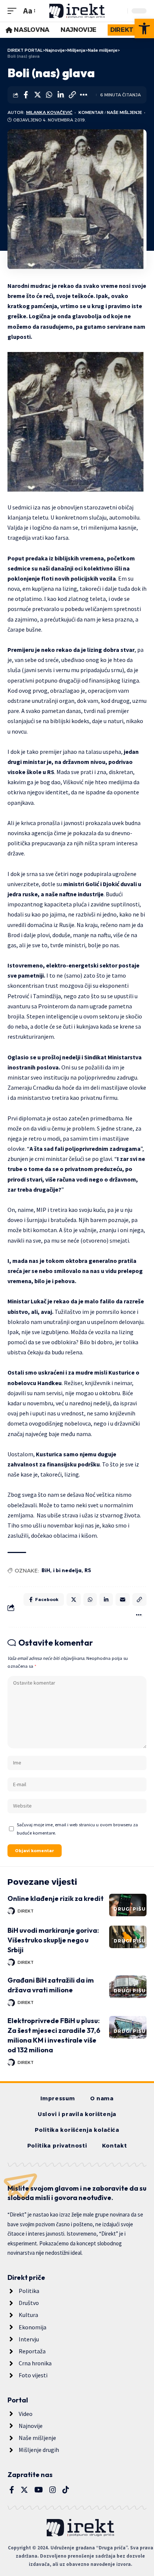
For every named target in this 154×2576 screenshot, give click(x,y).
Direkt (26, 1911)
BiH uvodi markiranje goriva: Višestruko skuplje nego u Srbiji (53, 1940)
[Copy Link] (72, 95)
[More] (84, 95)
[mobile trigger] (14, 11)
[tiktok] (66, 2490)
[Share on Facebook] (26, 95)
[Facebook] (12, 2490)
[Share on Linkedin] (61, 95)
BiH (46, 1570)
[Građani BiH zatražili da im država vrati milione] (128, 1987)
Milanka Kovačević (49, 112)
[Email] (123, 1600)
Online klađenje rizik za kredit (56, 1898)
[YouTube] (39, 2490)
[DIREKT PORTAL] (77, 11)
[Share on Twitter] (37, 95)
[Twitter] (24, 2490)
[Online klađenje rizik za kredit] (128, 1905)
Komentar (91, 112)
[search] (120, 11)
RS (88, 1570)
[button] (144, 28)
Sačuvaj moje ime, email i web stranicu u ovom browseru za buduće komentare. (77, 1829)
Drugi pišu (130, 1909)
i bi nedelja (67, 1570)
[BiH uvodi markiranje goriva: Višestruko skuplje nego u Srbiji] (128, 1937)
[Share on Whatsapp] (49, 95)
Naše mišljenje (124, 112)
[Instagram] (53, 2490)
